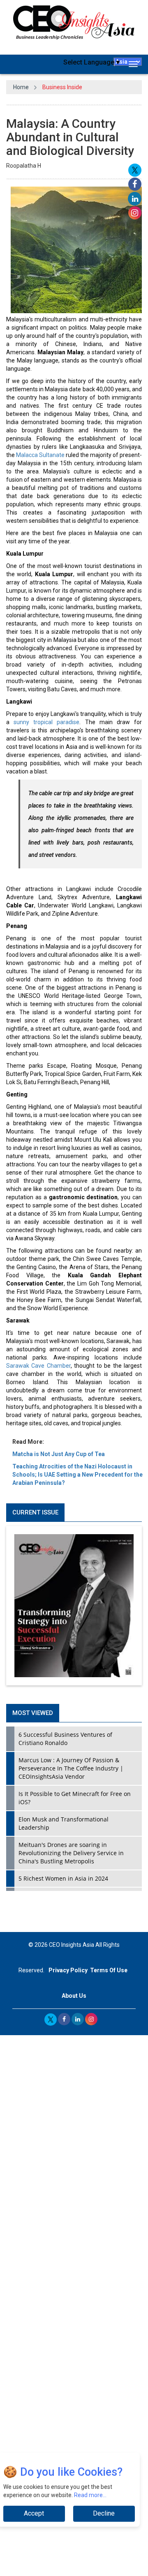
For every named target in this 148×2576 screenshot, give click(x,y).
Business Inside (62, 87)
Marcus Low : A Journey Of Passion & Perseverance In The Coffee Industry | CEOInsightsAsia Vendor (71, 1768)
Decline (104, 2513)
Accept (34, 2513)
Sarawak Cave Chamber (38, 1366)
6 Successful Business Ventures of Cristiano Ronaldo (65, 1739)
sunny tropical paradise (46, 722)
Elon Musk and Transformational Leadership (64, 1823)
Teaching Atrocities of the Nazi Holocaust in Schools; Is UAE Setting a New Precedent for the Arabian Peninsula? (77, 1475)
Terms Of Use (109, 1970)
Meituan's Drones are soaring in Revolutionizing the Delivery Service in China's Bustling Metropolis (71, 1853)
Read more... (90, 2495)
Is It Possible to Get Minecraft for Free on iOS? (75, 1798)
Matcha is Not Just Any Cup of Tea (59, 1454)
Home (21, 87)
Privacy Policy (68, 1970)
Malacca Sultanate (40, 455)
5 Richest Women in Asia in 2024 (63, 1878)
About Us (74, 1996)
